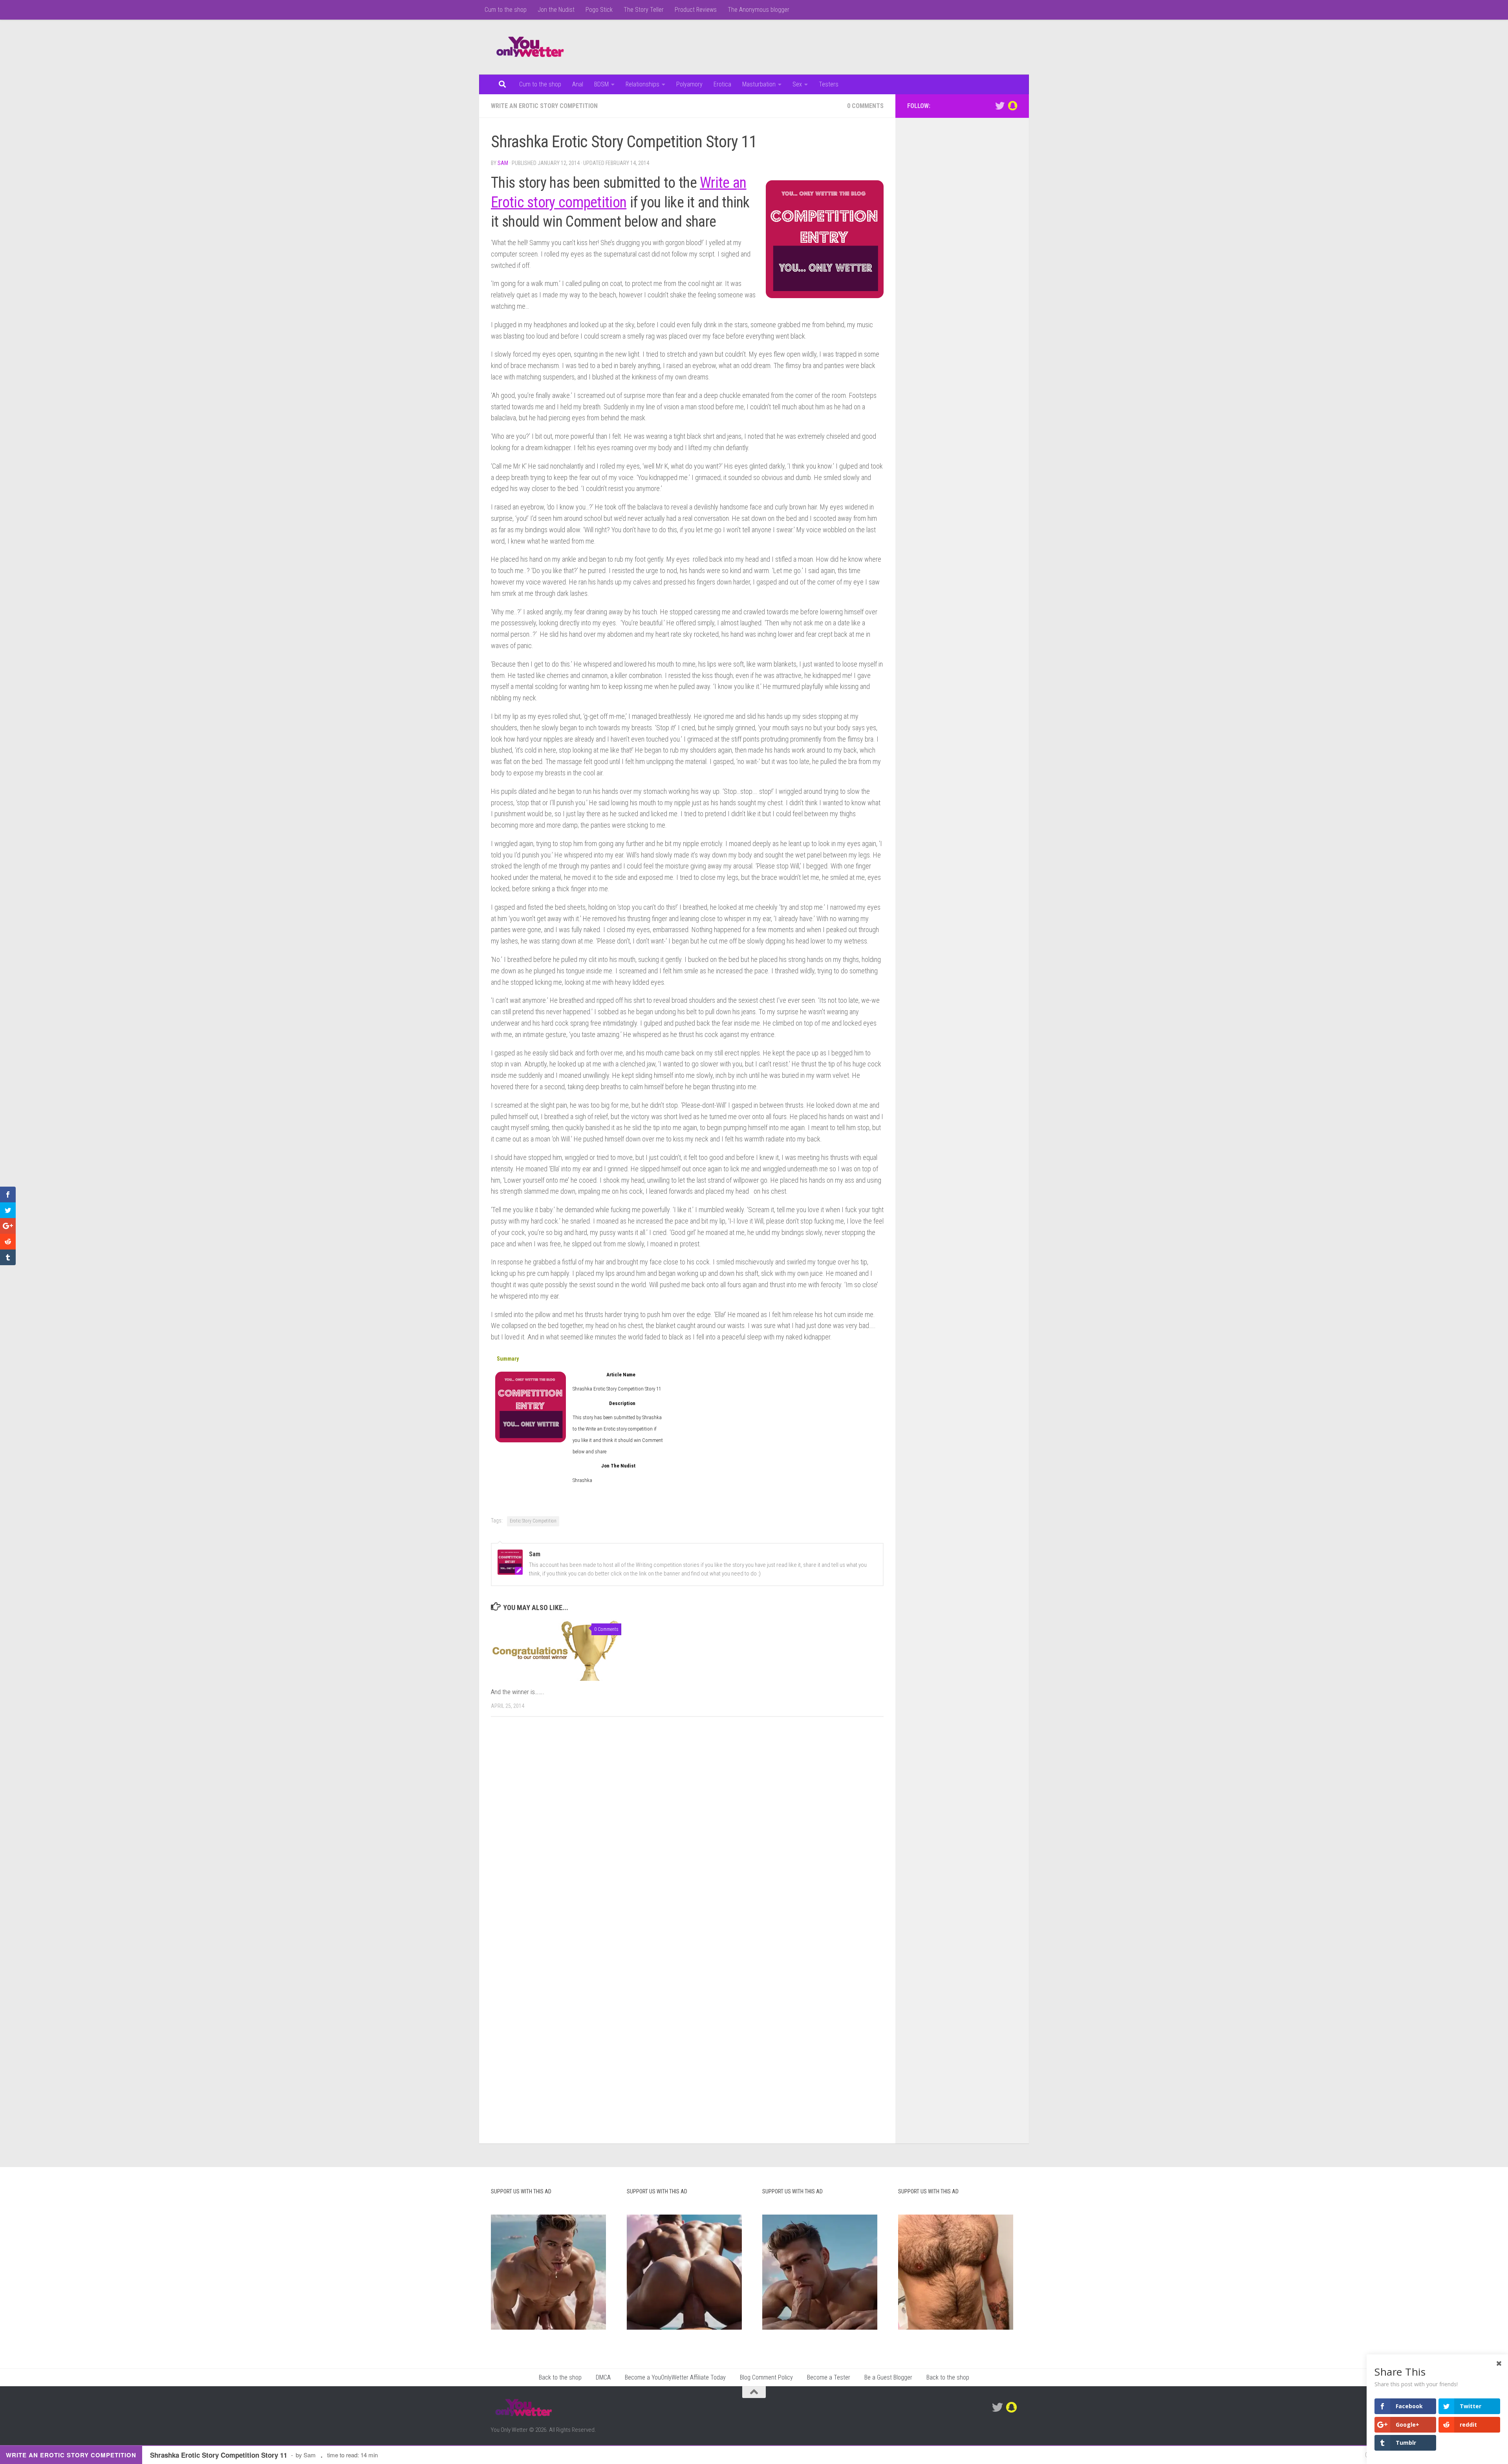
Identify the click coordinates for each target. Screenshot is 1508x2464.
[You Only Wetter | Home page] (530, 47)
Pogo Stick (599, 10)
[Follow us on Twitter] (1000, 106)
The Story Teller (644, 10)
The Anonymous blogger (759, 10)
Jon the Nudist (556, 10)
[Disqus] (687, 1831)
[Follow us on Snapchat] (1012, 106)
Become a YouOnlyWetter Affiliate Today (675, 2377)
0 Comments (865, 106)
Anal (578, 84)
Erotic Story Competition (533, 1521)
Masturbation (759, 84)
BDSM (601, 84)
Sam (503, 163)
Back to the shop (560, 2377)
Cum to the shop (506, 10)
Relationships (642, 84)
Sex (797, 84)
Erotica (722, 84)
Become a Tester (829, 2377)
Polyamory (689, 84)
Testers (829, 84)
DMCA (603, 2377)
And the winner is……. (518, 1692)
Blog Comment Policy (766, 2377)
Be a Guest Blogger (888, 2377)
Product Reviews (696, 10)
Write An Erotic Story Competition (544, 106)
